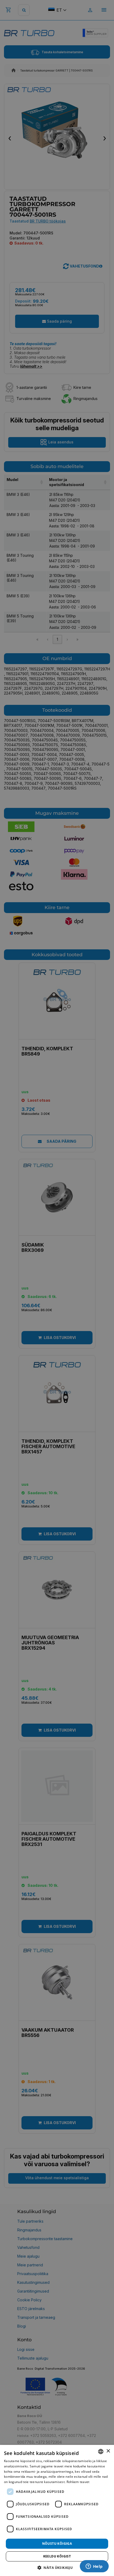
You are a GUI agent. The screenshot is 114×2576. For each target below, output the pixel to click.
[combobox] (101, 2452)
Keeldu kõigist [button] (57, 2556)
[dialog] (57, 2510)
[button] (57, 2567)
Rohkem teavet (78, 2482)
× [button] (108, 2451)
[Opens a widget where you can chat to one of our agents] (94, 2567)
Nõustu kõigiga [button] (57, 2544)
